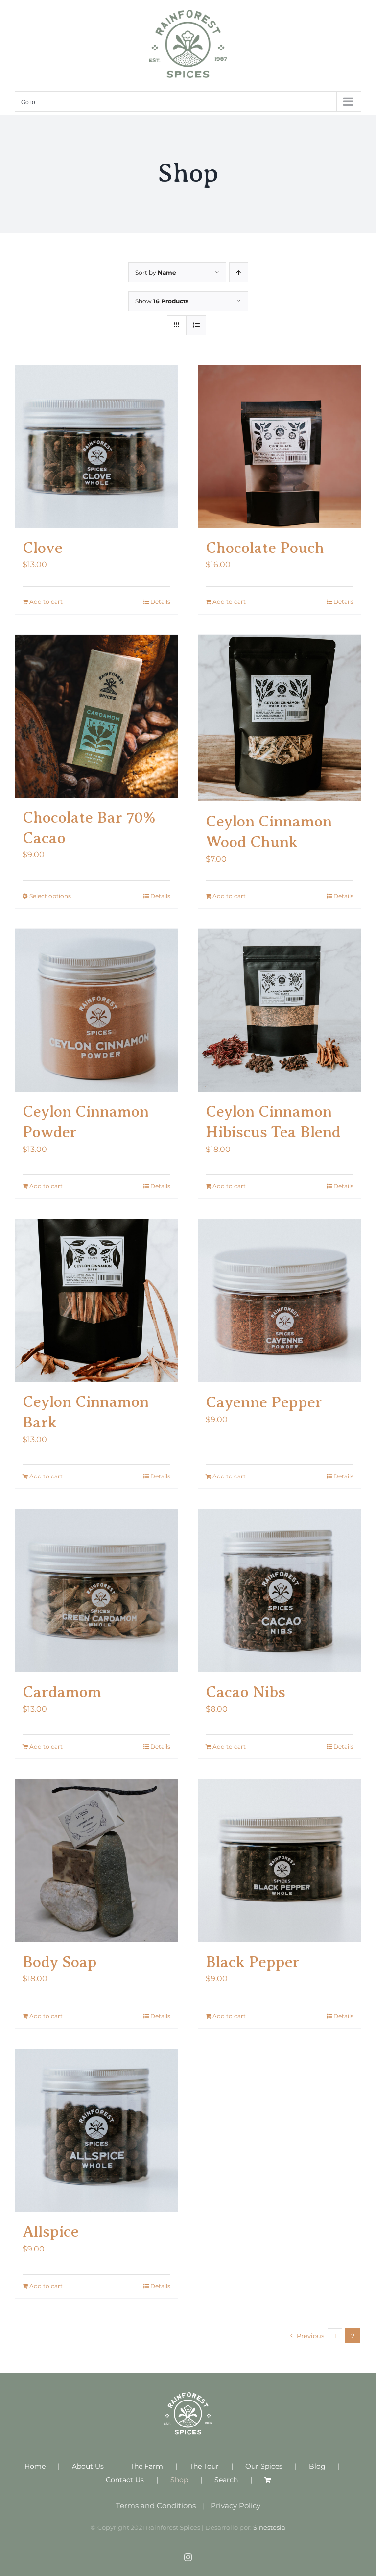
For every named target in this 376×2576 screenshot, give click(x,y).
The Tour (204, 2466)
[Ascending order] (239, 272)
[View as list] (196, 325)
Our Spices (264, 2466)
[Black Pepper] (280, 1861)
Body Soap (60, 1962)
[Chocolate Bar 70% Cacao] (96, 716)
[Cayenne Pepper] (280, 1301)
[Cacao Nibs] (280, 1591)
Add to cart (46, 602)
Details (160, 602)
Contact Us (125, 2480)
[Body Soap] (96, 1861)
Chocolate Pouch (265, 548)
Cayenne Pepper (264, 1402)
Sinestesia (269, 2527)
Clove (43, 548)
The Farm (147, 2466)
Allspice (51, 2231)
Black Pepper (253, 1962)
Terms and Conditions (156, 2506)
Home (35, 2466)
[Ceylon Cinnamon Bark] (96, 1301)
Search (226, 2480)
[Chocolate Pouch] (280, 447)
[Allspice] (96, 2130)
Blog (317, 2466)
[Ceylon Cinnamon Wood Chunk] (280, 718)
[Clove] (96, 447)
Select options (50, 896)
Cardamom (62, 1692)
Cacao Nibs (246, 1692)
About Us (88, 2466)
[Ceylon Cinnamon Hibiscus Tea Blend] (280, 1010)
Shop (179, 2480)
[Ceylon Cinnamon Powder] (96, 1010)
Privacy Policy (235, 2506)
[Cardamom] (96, 1591)
